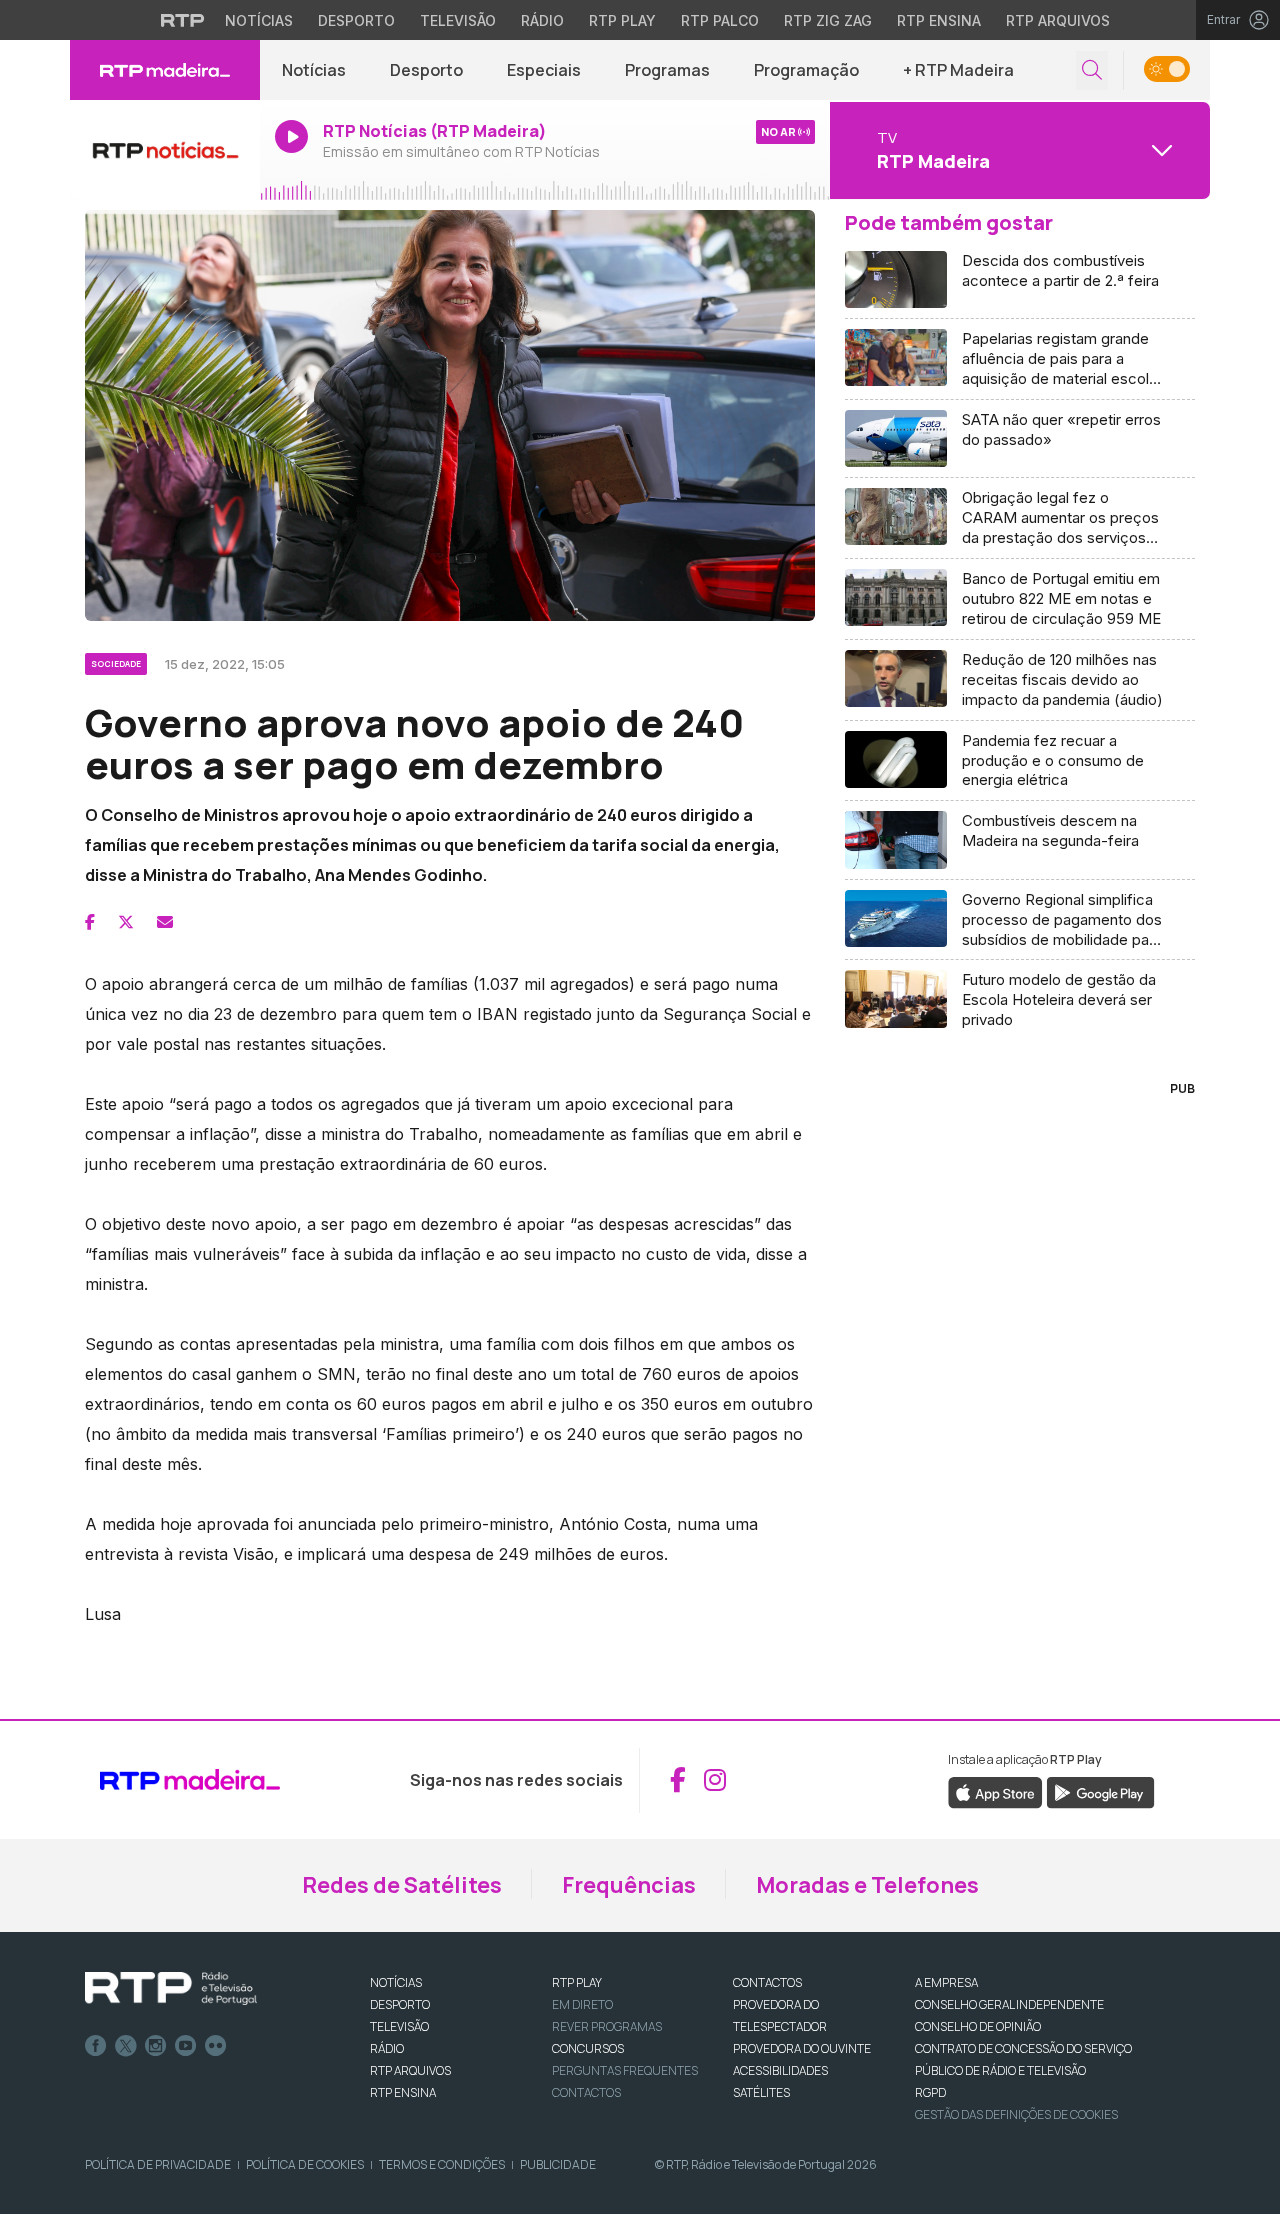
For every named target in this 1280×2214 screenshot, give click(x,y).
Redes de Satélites (402, 1885)
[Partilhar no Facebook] (90, 922)
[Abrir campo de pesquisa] (1092, 70)
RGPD (930, 2092)
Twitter (126, 2046)
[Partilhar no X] (126, 922)
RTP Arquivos (1058, 20)
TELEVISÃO (399, 2026)
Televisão (458, 20)
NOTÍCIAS (396, 1982)
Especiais (544, 70)
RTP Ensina (939, 20)
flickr (216, 2046)
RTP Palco (720, 20)
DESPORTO (400, 2004)
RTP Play (622, 20)
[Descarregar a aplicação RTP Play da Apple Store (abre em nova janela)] (995, 1791)
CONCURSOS (588, 2048)
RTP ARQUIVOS (410, 2070)
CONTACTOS (767, 1982)
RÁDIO (387, 2048)
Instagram (156, 2046)
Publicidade (558, 2164)
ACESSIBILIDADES (780, 2070)
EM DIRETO (582, 2004)
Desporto (356, 20)
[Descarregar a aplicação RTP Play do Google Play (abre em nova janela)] (1100, 1791)
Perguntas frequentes (625, 2070)
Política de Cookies (305, 2164)
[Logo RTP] (171, 1989)
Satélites (761, 2092)
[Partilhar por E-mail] (165, 922)
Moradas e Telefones (867, 1885)
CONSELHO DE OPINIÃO (978, 2026)
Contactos (586, 2092)
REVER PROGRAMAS (607, 2026)
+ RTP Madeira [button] (958, 70)
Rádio (542, 20)
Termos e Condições (442, 2164)
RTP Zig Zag (828, 20)
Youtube (186, 2046)
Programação (806, 70)
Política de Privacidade (158, 2164)
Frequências (629, 1885)
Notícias (259, 20)
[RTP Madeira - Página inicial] (165, 70)
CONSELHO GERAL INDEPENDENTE (1009, 2004)
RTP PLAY (577, 1982)
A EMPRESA (946, 1982)
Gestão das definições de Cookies (1016, 2114)
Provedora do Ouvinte (802, 2048)
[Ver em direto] (165, 150)
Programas (667, 70)
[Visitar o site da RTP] (183, 20)
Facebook (96, 2046)
